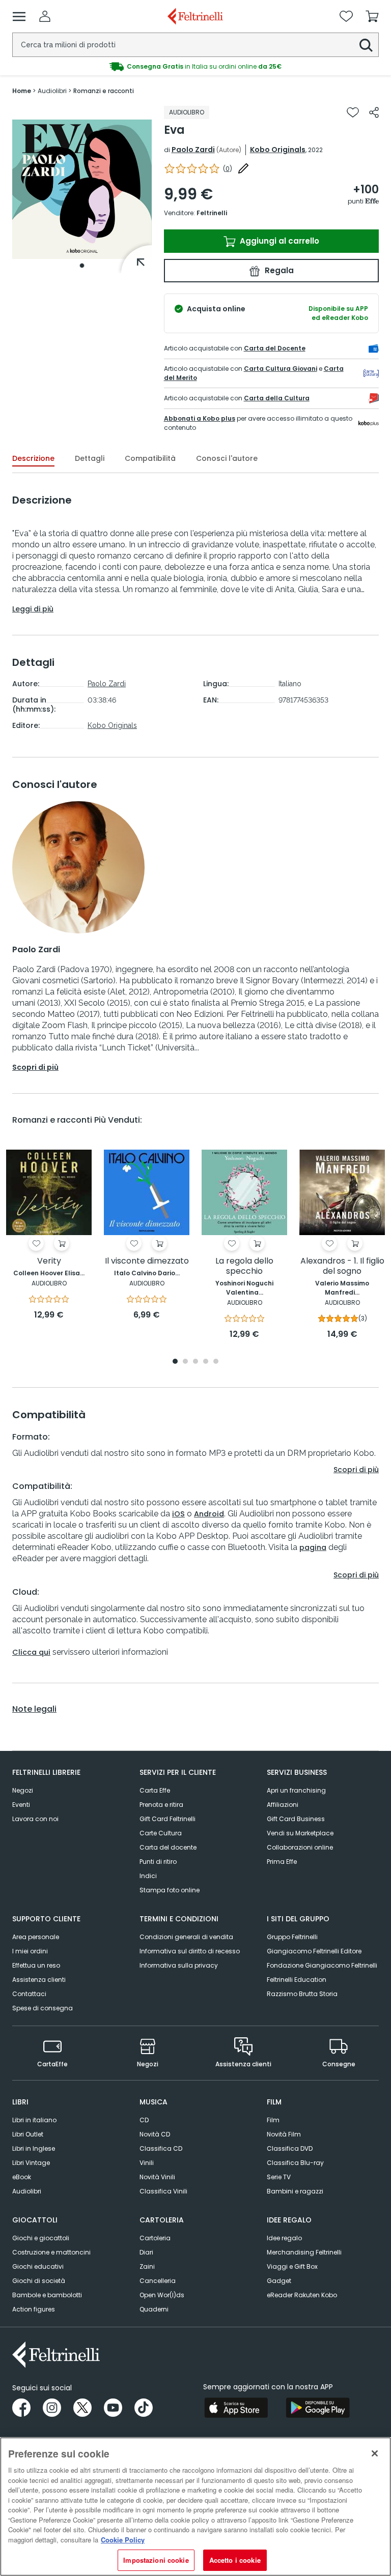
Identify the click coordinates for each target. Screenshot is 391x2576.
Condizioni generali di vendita (186, 1937)
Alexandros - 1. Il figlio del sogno (342, 1266)
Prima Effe (282, 1862)
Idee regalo (284, 2238)
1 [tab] (82, 266)
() (228, 169)
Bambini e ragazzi (295, 2191)
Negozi (23, 1790)
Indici (148, 1876)
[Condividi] (374, 112)
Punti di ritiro (158, 1862)
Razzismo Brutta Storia (302, 1994)
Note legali (34, 1709)
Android (209, 1514)
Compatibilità (150, 458)
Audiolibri (27, 2191)
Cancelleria (158, 2281)
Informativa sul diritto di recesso (190, 1951)
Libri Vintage (31, 2163)
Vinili (147, 2163)
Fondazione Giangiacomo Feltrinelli (322, 1965)
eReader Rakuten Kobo (302, 2295)
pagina (313, 1547)
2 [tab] (185, 1362)
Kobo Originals (278, 150)
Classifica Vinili (163, 2191)
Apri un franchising (296, 1790)
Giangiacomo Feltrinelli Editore (314, 1951)
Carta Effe (155, 1790)
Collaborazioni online (300, 1847)
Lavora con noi (35, 1819)
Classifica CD (161, 2148)
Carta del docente (168, 1847)
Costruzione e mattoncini (51, 2252)
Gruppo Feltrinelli (292, 1937)
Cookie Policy (123, 2540)
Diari (146, 2252)
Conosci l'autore (227, 458)
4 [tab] (206, 1362)
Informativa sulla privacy (179, 1965)
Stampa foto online (170, 1890)
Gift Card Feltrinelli (167, 1819)
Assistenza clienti (39, 1980)
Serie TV (279, 2177)
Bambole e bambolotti (47, 2295)
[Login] (45, 16)
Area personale (36, 1937)
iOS (178, 1514)
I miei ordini (30, 1951)
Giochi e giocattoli (41, 2238)
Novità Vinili (157, 2177)
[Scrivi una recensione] (243, 168)
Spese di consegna (43, 2008)
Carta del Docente (275, 348)
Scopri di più (35, 1067)
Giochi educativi (38, 2266)
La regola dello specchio (244, 1266)
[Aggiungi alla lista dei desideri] (353, 112)
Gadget (279, 2281)
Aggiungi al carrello (278, 241)
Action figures (34, 2309)
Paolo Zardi (193, 150)
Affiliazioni (283, 1805)
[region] (195, 2507)
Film (273, 2120)
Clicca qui (31, 1652)
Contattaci (29, 1994)
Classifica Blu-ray (295, 2163)
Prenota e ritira (161, 1805)
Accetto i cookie (235, 2560)
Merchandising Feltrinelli (304, 2252)
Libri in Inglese (34, 2148)
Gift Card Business (296, 1819)
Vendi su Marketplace (300, 1833)
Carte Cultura (161, 1833)
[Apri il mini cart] (372, 16)
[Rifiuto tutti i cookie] (375, 2453)
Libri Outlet (28, 2134)
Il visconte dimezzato (147, 1261)
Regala (278, 270)
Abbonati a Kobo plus (200, 418)
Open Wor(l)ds (162, 2295)
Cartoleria (155, 2238)
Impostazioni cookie (156, 2560)
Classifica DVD (290, 2148)
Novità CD (155, 2134)
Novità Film (284, 2134)
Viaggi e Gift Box (292, 2266)
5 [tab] (216, 1362)
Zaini (147, 2266)
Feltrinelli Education (297, 1980)
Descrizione (33, 458)
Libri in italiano (34, 2120)
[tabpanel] (82, 189)
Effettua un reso (36, 1965)
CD (144, 2120)
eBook (22, 2177)
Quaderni (154, 2309)
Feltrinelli (212, 213)
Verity (49, 1261)
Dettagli (90, 458)
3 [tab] (195, 1362)
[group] (195, 67)
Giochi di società (39, 2281)
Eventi (21, 1805)
